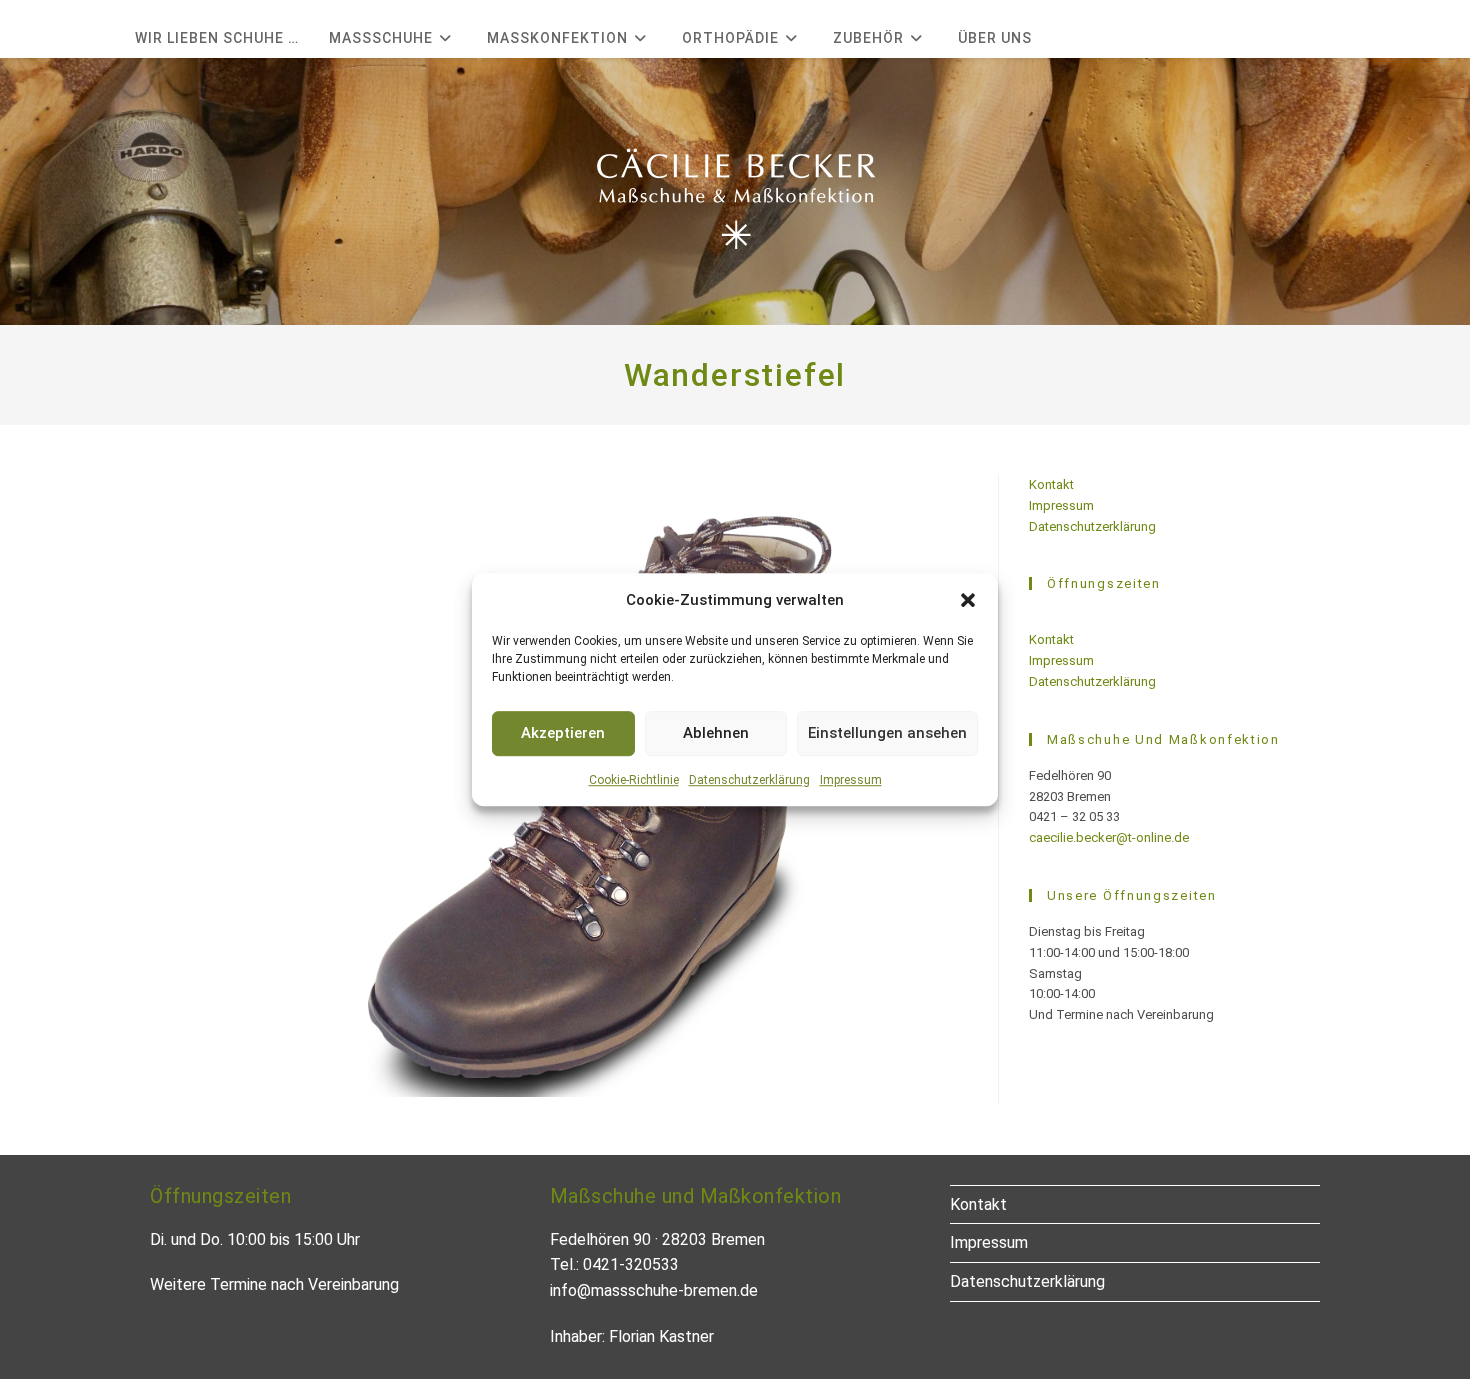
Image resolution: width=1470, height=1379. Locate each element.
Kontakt (1051, 484)
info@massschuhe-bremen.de (654, 1290)
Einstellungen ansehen (887, 733)
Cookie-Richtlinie (634, 780)
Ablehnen (716, 733)
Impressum (851, 780)
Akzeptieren (563, 733)
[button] (968, 600)
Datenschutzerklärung (749, 780)
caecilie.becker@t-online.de (1109, 837)
